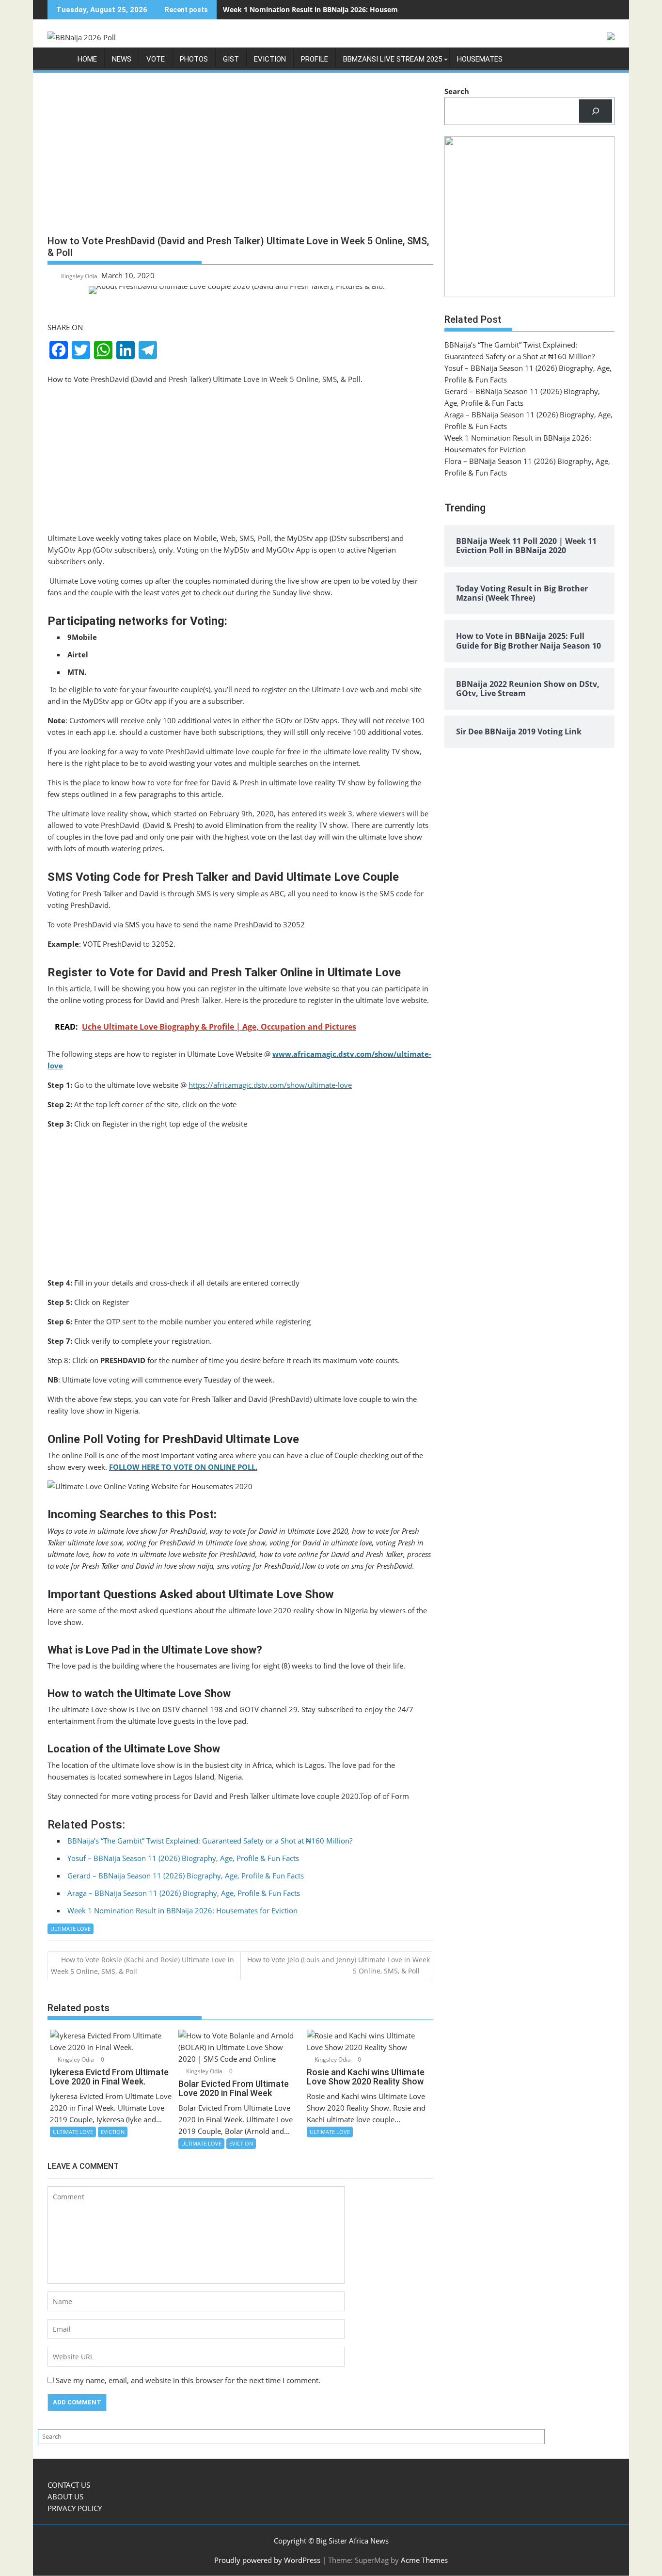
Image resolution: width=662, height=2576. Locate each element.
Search (457, 91)
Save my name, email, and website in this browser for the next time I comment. (188, 2380)
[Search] (596, 111)
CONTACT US (69, 2485)
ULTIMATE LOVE (71, 1929)
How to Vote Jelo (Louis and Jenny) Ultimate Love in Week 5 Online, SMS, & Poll (339, 1965)
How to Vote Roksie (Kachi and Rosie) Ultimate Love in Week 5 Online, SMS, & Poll (142, 1965)
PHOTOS (194, 59)
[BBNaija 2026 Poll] (57, 61)
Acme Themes (424, 2560)
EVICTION (270, 59)
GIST (231, 59)
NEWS (122, 59)
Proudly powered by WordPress (267, 2560)
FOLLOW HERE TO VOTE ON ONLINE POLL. (183, 1467)
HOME (87, 59)
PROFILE (315, 59)
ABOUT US (65, 2496)
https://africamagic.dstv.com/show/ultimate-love (270, 1085)
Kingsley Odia (79, 276)
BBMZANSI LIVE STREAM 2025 (393, 59)
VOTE (156, 59)
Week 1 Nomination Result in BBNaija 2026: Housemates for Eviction (338, 9)
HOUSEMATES (480, 59)
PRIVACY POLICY (75, 2508)
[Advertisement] (240, 158)
